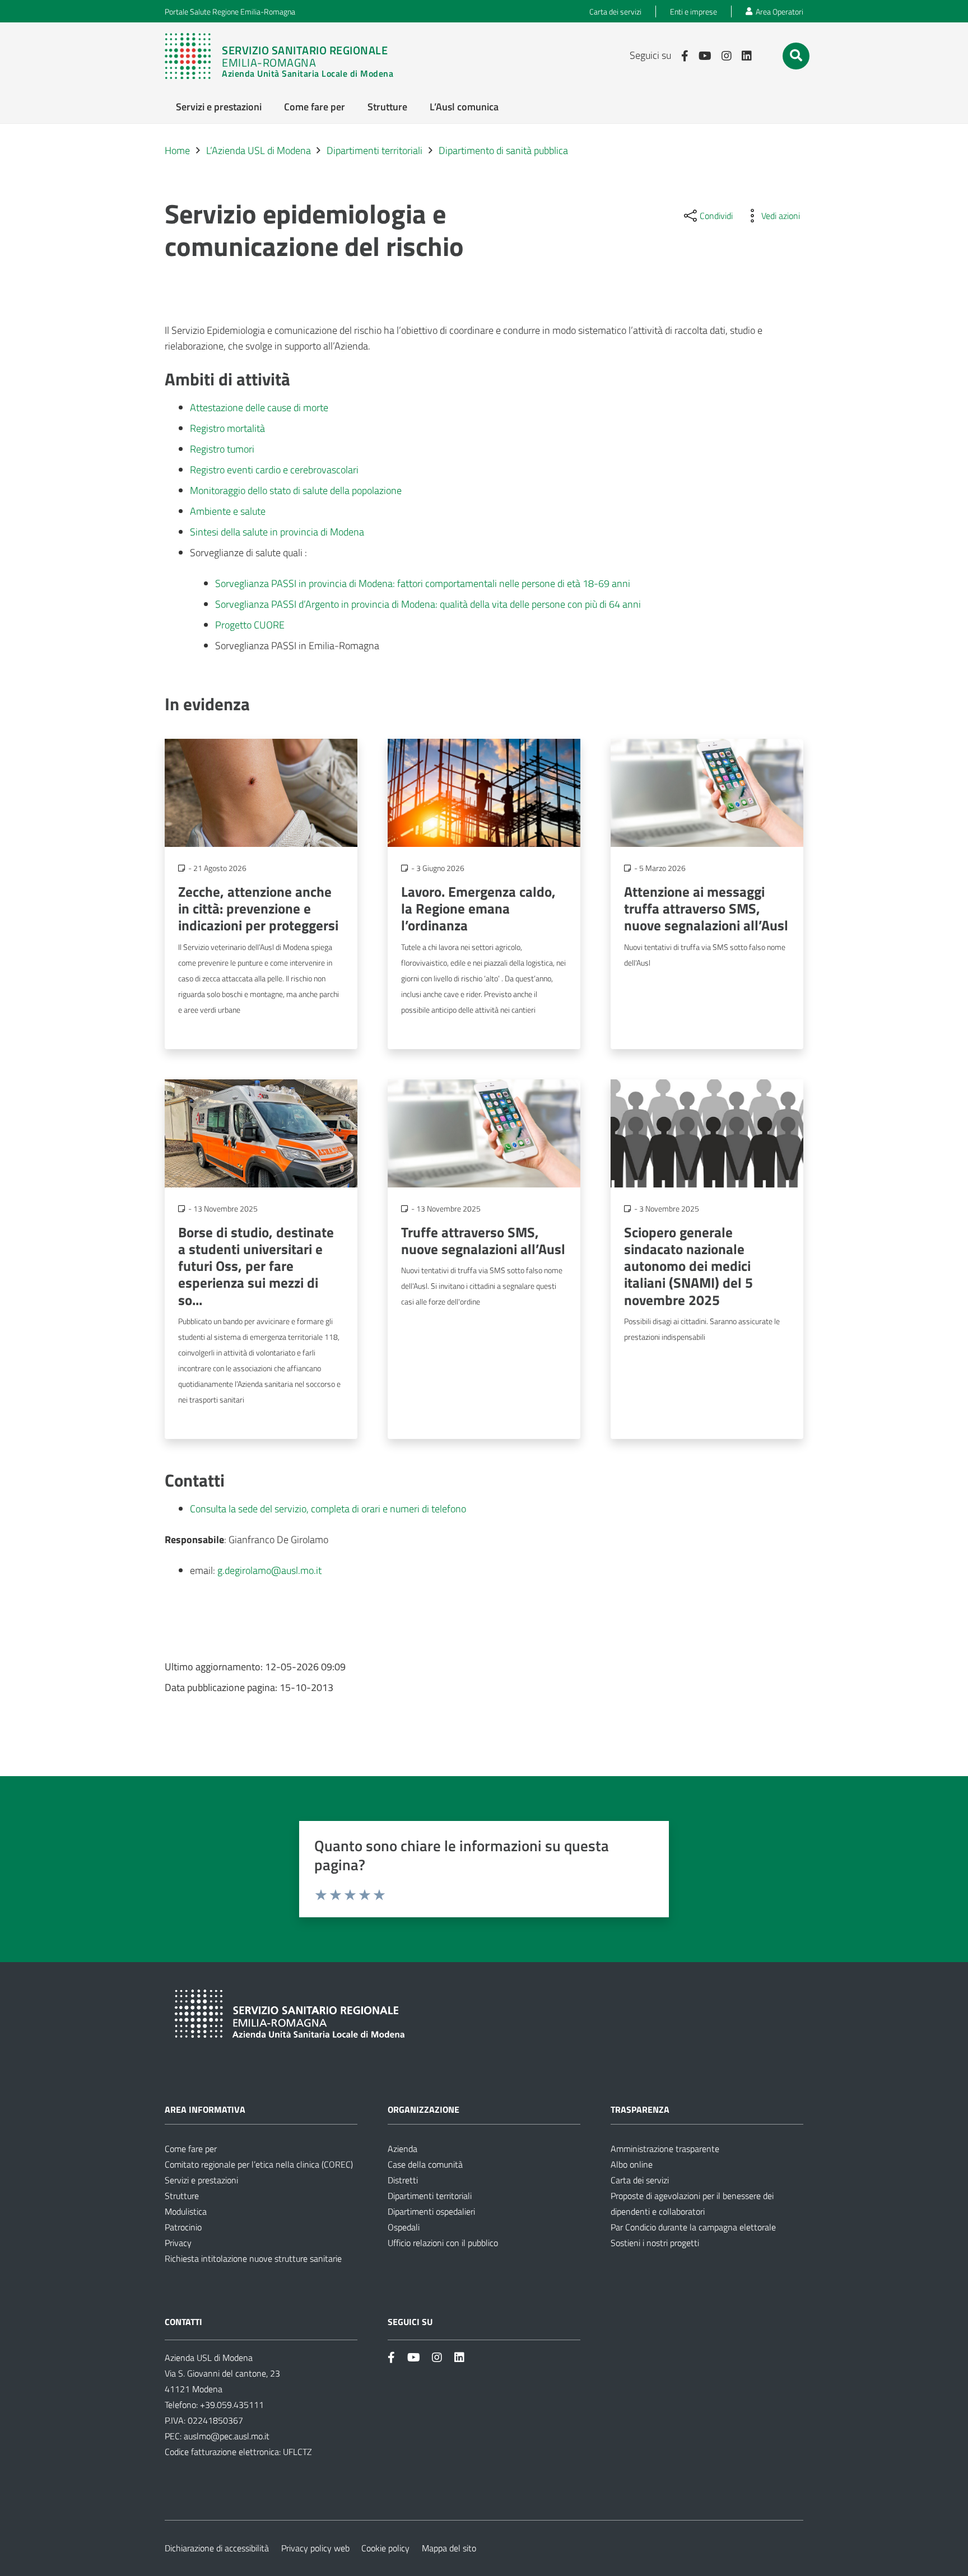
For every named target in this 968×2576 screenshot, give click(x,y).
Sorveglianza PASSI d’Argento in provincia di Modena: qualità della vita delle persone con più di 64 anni (428, 604)
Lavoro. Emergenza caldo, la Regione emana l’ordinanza (478, 908)
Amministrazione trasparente (665, 2149)
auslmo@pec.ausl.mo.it (227, 2436)
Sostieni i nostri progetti (655, 2243)
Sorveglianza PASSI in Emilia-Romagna (297, 646)
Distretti (403, 2180)
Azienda (402, 2149)
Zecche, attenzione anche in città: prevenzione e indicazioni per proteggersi (258, 908)
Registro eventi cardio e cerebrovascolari (274, 470)
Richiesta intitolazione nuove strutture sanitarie (253, 2258)
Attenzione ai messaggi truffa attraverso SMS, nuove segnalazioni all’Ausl (706, 908)
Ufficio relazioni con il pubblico (443, 2243)
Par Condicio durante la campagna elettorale (693, 2227)
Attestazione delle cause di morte (259, 407)
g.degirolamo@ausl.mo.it (269, 1570)
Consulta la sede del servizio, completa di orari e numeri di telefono (328, 1509)
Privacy (178, 2243)
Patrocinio (183, 2227)
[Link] (285, 56)
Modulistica (186, 2211)
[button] (796, 55)
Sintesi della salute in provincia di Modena (277, 532)
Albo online (632, 2164)
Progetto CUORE (250, 625)
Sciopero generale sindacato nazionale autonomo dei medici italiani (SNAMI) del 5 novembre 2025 (688, 1266)
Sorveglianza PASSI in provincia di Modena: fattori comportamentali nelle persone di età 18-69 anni (423, 583)
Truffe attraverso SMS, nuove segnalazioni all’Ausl (483, 1240)
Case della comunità (425, 2164)
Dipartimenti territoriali (430, 2196)
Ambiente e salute (228, 511)
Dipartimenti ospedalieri (431, 2211)
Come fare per (191, 2149)
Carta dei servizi (640, 2180)
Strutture (182, 2196)
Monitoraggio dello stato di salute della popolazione (296, 490)
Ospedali (404, 2227)
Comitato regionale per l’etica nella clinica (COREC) (259, 2164)
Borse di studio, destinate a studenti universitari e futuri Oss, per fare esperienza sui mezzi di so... (256, 1266)
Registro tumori (222, 449)
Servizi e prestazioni (201, 2180)
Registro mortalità (227, 428)
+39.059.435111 (231, 2405)
